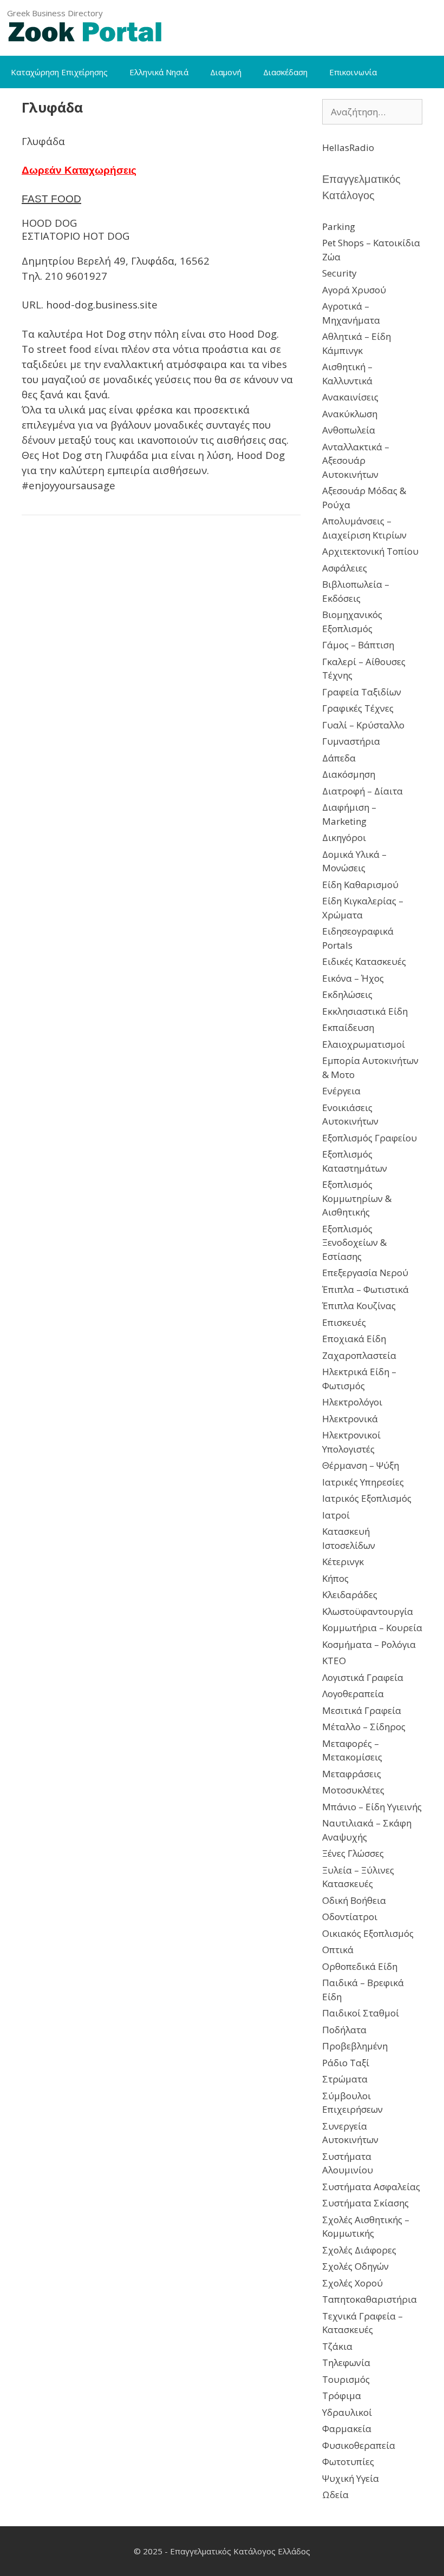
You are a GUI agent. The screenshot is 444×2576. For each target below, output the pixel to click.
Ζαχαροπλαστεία (359, 1355)
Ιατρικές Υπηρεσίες (363, 1482)
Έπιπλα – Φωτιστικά (365, 1289)
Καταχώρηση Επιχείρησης (59, 72)
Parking (339, 226)
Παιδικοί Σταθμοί (361, 2013)
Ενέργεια (341, 1091)
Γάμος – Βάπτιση (358, 645)
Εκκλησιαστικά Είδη (365, 1011)
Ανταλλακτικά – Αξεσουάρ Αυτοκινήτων (356, 461)
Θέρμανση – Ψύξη (361, 1465)
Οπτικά (338, 1950)
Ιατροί (336, 1515)
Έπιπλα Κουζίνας (359, 1306)
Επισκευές (344, 1322)
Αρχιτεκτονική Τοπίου (370, 551)
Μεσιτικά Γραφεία (362, 1710)
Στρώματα (345, 2079)
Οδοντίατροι (350, 1917)
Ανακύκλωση (350, 414)
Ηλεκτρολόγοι (352, 1402)
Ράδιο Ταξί (346, 2063)
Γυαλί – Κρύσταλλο (363, 725)
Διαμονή (226, 72)
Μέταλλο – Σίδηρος (364, 1727)
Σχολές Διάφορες (359, 2250)
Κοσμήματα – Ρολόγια (369, 1644)
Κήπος (335, 1578)
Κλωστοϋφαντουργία (368, 1611)
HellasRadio (348, 147)
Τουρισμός (346, 2379)
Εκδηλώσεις (347, 994)
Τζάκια (337, 2346)
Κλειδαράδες (350, 1595)
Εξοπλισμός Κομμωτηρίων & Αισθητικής (357, 1198)
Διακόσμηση (349, 774)
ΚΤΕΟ (334, 1661)
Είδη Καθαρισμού (360, 885)
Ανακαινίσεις (350, 397)
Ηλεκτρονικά (350, 1419)
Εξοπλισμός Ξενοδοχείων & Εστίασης (354, 1243)
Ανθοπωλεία (349, 430)
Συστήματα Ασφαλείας (371, 2187)
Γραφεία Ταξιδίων (362, 692)
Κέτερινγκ (343, 1562)
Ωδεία (335, 2495)
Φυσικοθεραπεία (359, 2445)
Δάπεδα (339, 758)
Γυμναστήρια (351, 741)
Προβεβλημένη (355, 2046)
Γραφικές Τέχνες (358, 708)
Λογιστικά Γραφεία (363, 1677)
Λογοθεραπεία (353, 1694)
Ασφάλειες (345, 568)
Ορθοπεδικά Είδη (360, 1966)
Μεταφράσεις (352, 1774)
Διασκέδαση (285, 72)
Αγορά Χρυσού (354, 290)
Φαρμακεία (347, 2429)
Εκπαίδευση (348, 1027)
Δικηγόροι (344, 837)
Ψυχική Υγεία (351, 2478)
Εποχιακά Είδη (354, 1339)
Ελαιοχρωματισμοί (364, 1044)
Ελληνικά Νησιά (159, 72)
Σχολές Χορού (352, 2283)
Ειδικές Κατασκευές (364, 961)
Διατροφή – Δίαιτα (363, 791)
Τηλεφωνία (346, 2363)
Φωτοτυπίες (348, 2462)
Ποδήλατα (344, 2030)
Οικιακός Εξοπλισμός (368, 1933)
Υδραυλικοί (347, 2412)
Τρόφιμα (342, 2396)
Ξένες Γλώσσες (353, 1853)
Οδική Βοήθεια (354, 1900)
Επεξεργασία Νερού (365, 1273)
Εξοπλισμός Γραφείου (370, 1138)
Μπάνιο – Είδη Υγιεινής (372, 1807)
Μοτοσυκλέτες (353, 1790)
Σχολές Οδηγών (355, 2266)
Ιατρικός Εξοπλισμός (367, 1498)
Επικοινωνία (353, 72)
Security (339, 273)
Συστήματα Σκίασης (365, 2203)
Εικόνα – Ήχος (353, 978)
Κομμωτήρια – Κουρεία (372, 1628)
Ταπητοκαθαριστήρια (370, 2299)
